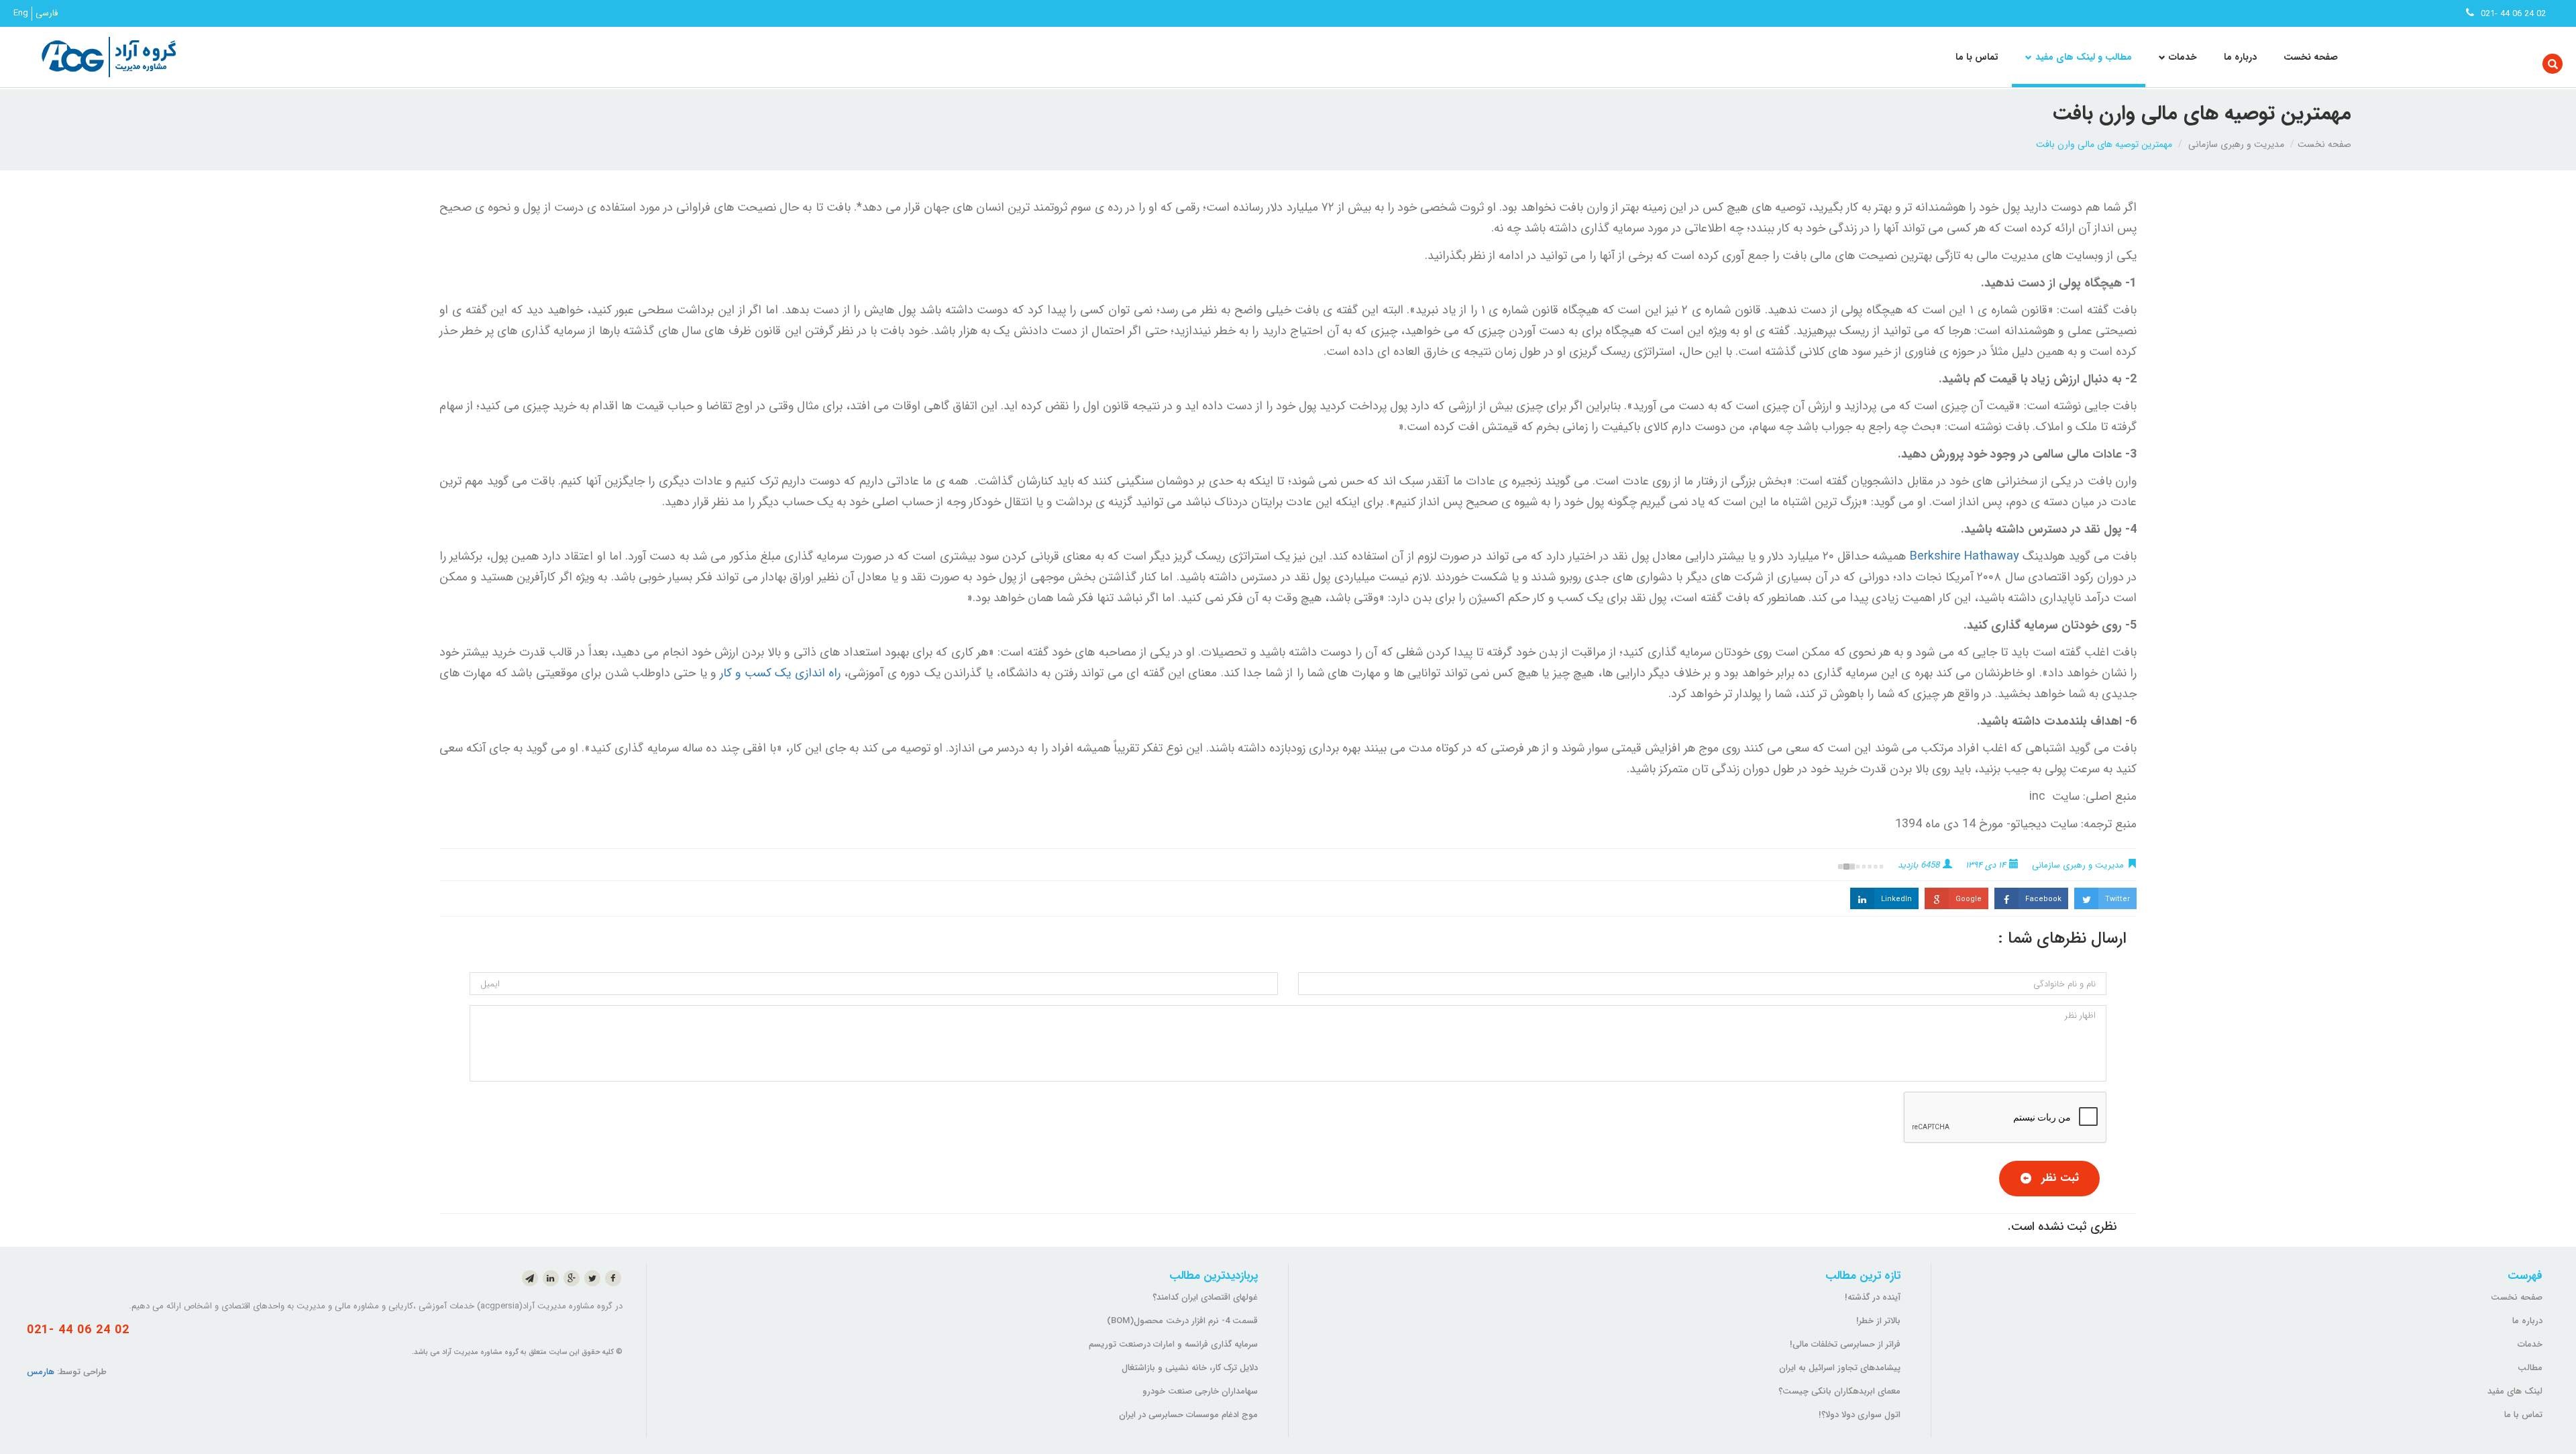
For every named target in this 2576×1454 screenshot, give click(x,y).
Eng (21, 13)
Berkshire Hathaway (1963, 556)
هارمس (41, 1372)
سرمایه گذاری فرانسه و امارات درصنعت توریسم (1173, 1344)
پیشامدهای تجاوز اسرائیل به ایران (1840, 1368)
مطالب (2530, 1368)
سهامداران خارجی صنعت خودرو (1200, 1391)
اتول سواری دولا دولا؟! (1860, 1415)
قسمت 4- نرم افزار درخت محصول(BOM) (1182, 1321)
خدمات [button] (2183, 57)
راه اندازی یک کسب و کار (780, 673)
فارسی (47, 13)
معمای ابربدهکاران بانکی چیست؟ (1839, 1391)
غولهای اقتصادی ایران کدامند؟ (1205, 1297)
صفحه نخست (2311, 57)
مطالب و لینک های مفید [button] (2084, 57)
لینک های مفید (2515, 1391)
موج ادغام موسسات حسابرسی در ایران (1188, 1415)
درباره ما (2240, 57)
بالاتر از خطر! (1878, 1321)
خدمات (2530, 1344)
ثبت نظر (2060, 1178)
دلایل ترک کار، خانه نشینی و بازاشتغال (1190, 1368)
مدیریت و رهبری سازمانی (2236, 144)
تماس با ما (1977, 57)
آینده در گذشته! (1873, 1297)
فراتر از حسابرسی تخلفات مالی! (1845, 1344)
